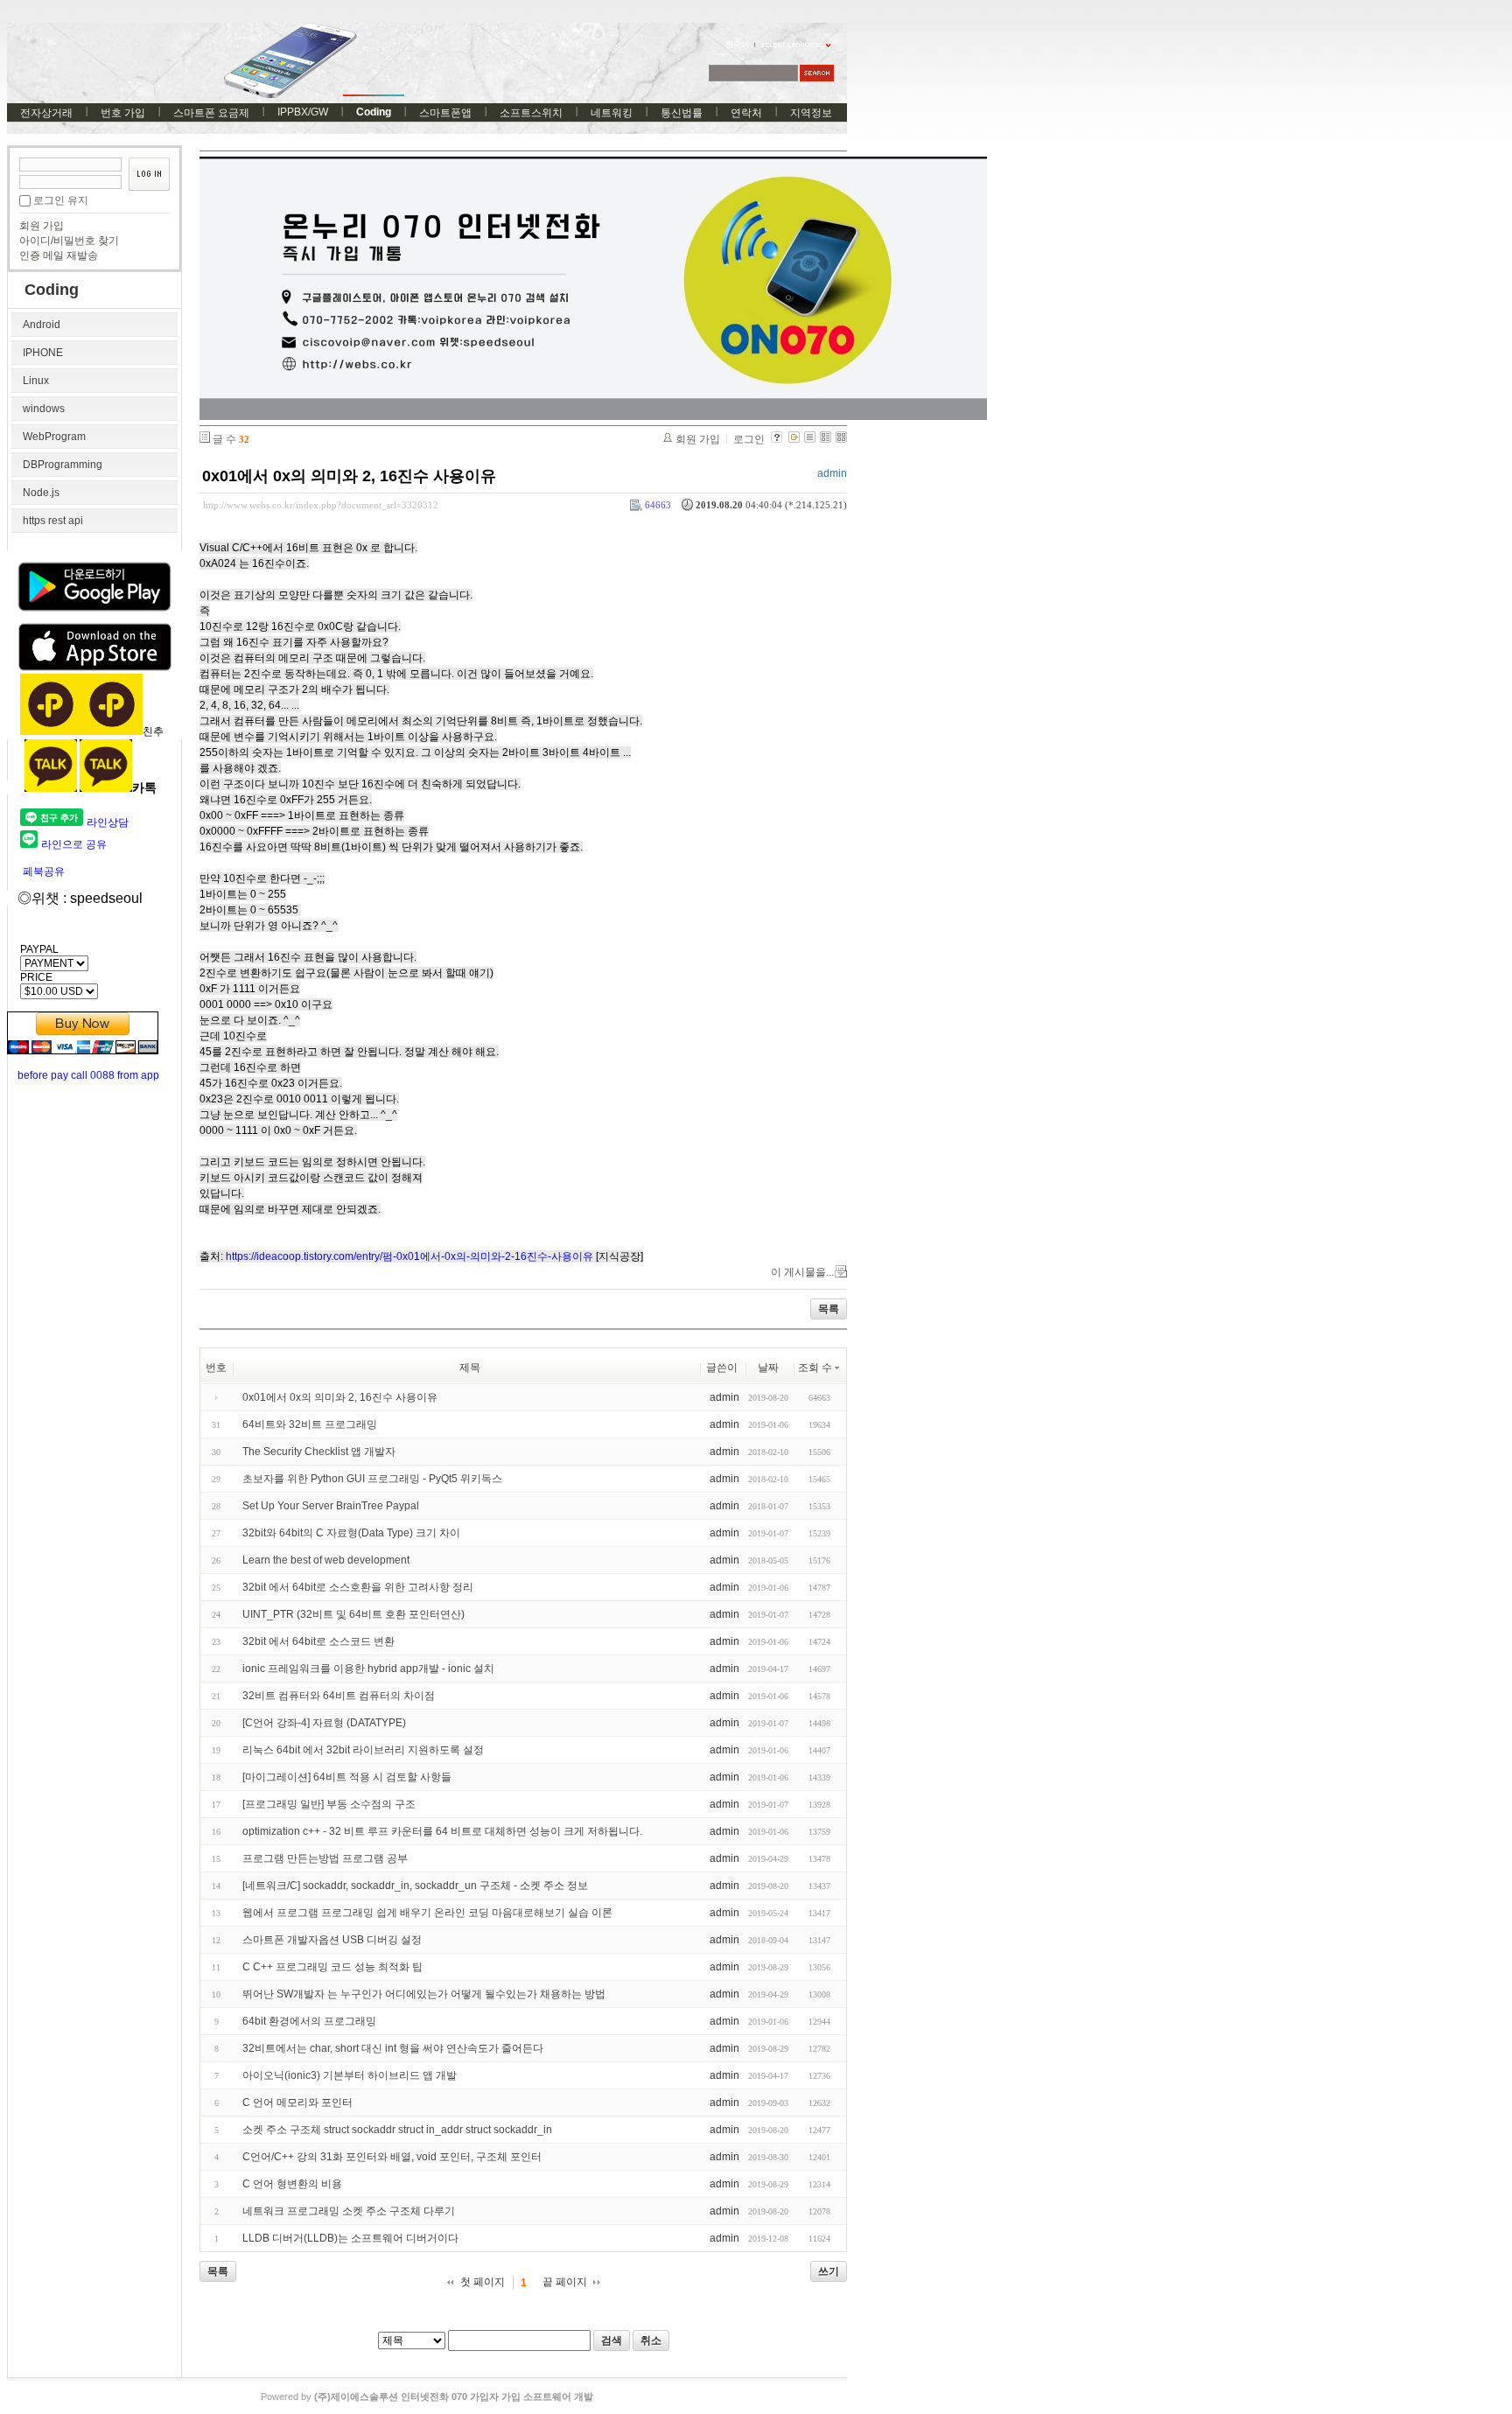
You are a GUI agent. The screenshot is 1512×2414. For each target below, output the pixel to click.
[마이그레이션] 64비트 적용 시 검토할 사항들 (347, 1777)
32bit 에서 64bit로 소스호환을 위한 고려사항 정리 (358, 1587)
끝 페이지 (565, 2282)
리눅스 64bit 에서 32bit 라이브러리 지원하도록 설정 (363, 1750)
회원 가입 (42, 226)
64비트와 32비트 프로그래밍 (310, 1424)
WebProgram (54, 437)
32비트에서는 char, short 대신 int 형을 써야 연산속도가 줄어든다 (393, 2048)
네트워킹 (612, 113)
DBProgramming (63, 465)
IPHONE (43, 353)
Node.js (41, 493)
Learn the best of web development (326, 1560)
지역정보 (811, 113)
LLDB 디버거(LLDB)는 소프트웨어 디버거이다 (350, 2238)
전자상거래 (46, 113)
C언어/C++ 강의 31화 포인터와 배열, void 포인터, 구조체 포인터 (392, 2157)
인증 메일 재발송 (59, 255)
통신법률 (682, 113)
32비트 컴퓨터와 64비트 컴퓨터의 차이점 (339, 1696)
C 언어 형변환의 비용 (292, 2184)
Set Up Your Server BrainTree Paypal (331, 1506)
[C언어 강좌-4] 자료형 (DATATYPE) (324, 1723)
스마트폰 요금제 (211, 113)
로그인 (749, 439)
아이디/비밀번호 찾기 (69, 241)
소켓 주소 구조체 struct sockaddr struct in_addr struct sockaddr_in (397, 2130)
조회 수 (815, 1368)
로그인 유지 (61, 200)
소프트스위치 (531, 113)
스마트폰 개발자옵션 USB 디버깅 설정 (332, 1940)
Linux (36, 381)
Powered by (427, 2397)
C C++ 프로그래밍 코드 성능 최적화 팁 (332, 1967)
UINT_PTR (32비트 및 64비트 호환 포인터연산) (353, 1614)
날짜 (768, 1368)
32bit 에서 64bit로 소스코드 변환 (318, 1641)
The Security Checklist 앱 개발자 (319, 1452)
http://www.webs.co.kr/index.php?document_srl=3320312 (321, 505)
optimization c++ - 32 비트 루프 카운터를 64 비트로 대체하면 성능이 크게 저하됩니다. (442, 1831)
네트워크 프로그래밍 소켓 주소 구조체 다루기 (349, 2211)
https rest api (53, 521)
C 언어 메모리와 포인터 (297, 2103)
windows (44, 409)
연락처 (746, 113)
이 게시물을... (802, 1272)
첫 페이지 (483, 2282)
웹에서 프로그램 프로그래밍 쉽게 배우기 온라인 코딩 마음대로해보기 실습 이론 (427, 1913)
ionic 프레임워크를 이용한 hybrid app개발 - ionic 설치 (368, 1669)
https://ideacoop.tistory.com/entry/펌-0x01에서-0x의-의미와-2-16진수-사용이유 (409, 1256)
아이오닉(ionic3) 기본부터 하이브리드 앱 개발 (350, 2075)
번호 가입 (123, 113)
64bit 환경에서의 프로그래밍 (309, 2021)
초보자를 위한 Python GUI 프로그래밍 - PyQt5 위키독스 (372, 1479)
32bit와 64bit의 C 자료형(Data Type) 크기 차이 (351, 1533)
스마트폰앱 (445, 113)
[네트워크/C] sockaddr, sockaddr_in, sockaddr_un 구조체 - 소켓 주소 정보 (415, 1886)
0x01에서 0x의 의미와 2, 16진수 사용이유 (349, 476)
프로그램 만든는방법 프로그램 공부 (325, 1858)
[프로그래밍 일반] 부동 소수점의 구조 (329, 1804)
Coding (374, 112)
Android (42, 325)
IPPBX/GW (303, 112)
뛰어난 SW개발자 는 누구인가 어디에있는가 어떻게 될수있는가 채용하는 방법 (424, 1994)
